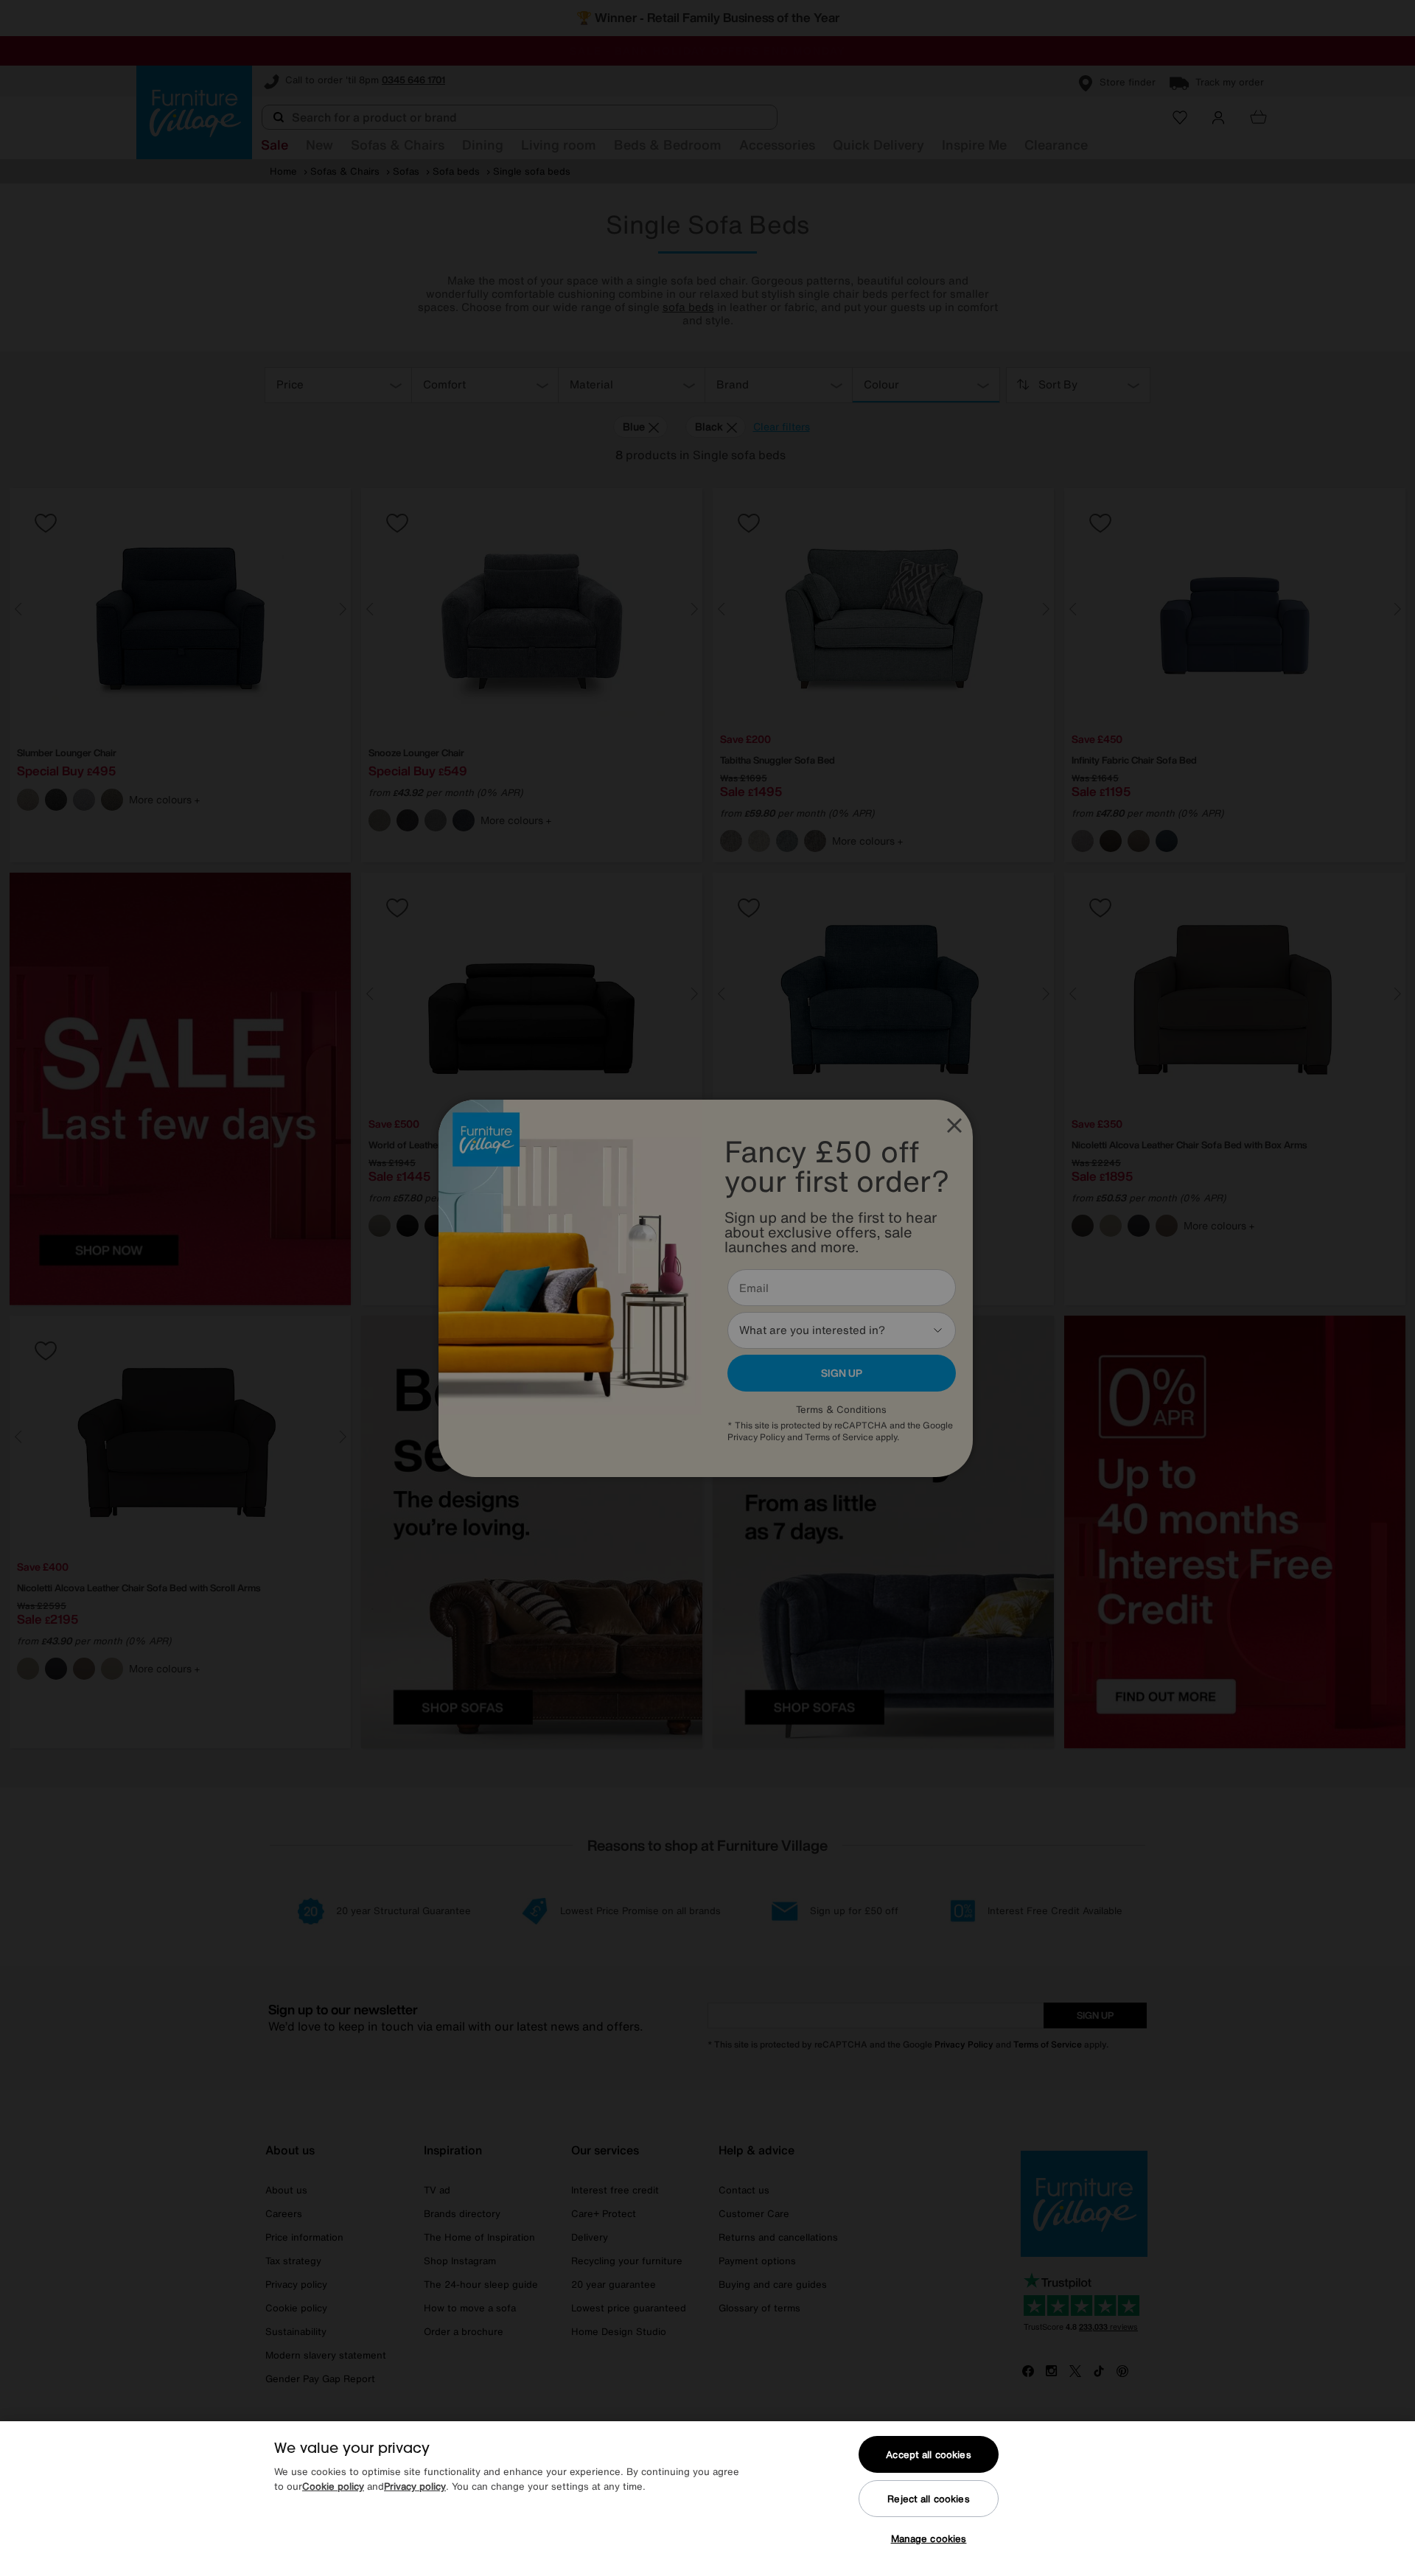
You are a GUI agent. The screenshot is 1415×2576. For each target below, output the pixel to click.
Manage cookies (929, 2539)
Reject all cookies (928, 2499)
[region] (707, 2499)
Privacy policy (415, 2486)
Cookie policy (333, 2486)
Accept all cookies (928, 2455)
